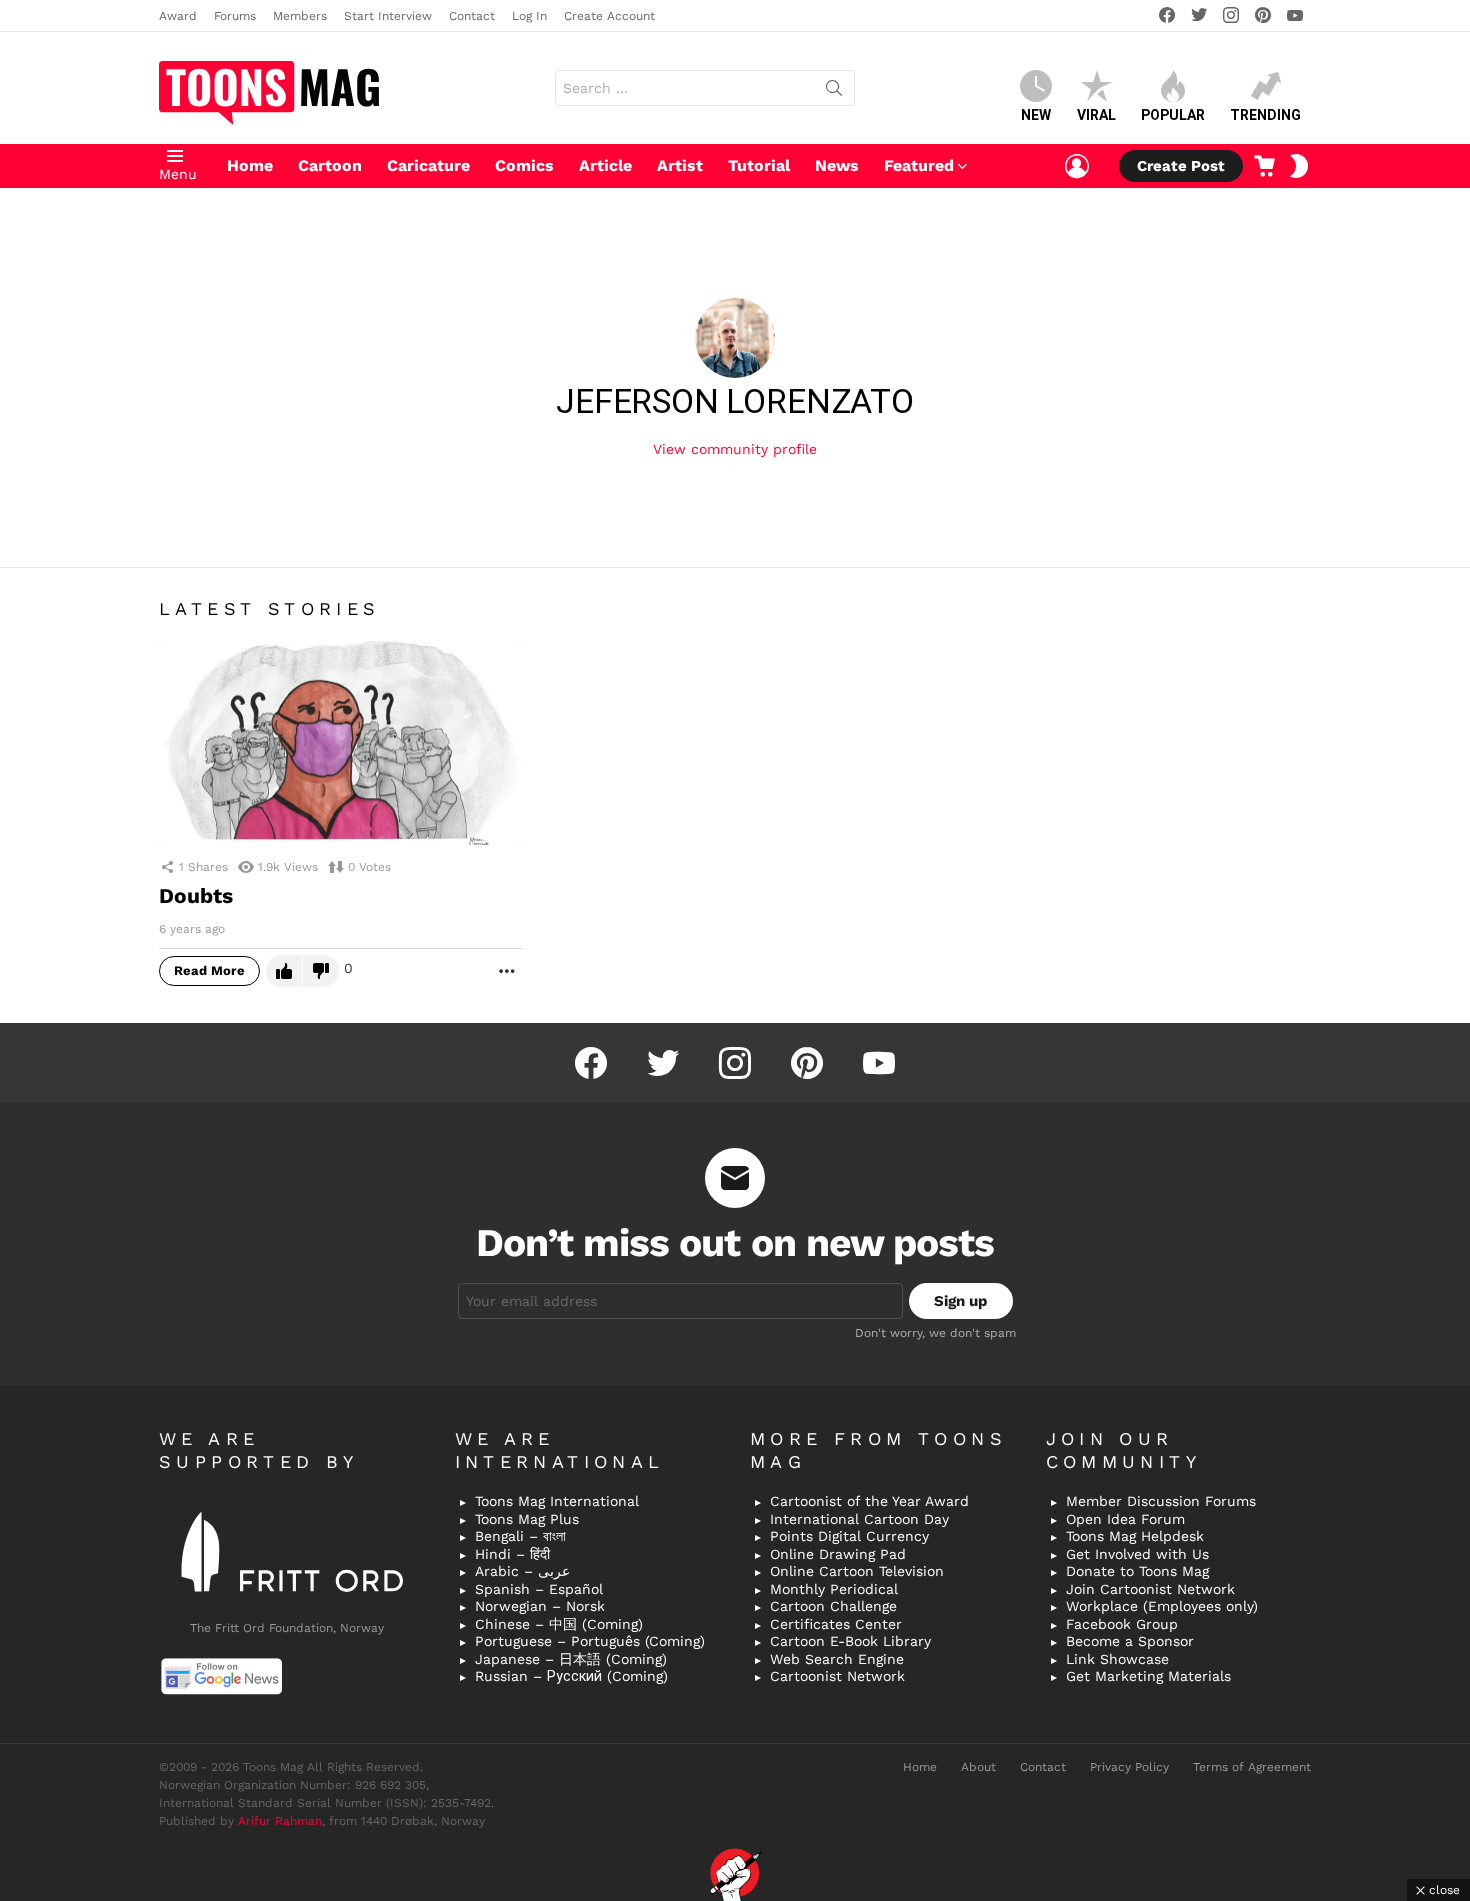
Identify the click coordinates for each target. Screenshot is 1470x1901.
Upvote (284, 971)
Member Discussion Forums (1161, 1501)
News (837, 165)
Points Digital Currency (849, 1536)
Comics (524, 165)
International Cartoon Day (859, 1519)
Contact (472, 16)
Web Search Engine (837, 1659)
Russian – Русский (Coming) (571, 1676)
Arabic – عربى (522, 1571)
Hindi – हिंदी (512, 1554)
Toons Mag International (557, 1501)
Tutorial (759, 165)
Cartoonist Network (837, 1676)
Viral (1096, 115)
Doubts (196, 895)
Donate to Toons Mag (1137, 1571)
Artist (680, 165)
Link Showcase (1117, 1659)
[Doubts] (341, 743)
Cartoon (330, 165)
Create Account (609, 16)
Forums (235, 16)
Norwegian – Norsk (540, 1606)
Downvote (321, 971)
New (1036, 115)
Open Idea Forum (1125, 1519)
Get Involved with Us (1137, 1554)
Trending (1265, 115)
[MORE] (507, 970)
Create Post (1181, 166)
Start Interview (388, 16)
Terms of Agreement (1252, 1767)
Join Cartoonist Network (1150, 1589)
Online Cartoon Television (857, 1571)
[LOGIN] (1077, 166)
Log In (529, 16)
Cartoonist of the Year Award (869, 1501)
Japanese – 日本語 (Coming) (571, 1659)
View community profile (735, 449)
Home (250, 165)
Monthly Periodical (834, 1589)
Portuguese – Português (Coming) (590, 1641)
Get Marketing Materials (1148, 1676)
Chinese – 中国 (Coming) (559, 1624)
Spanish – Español (539, 1589)
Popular (1173, 115)
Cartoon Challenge (833, 1606)
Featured (919, 165)
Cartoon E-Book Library (850, 1641)
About (978, 1767)
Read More (209, 970)
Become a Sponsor (1130, 1641)
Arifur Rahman (280, 1821)
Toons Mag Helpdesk (1135, 1536)
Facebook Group (1122, 1624)
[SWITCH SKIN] (1299, 166)
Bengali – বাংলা (520, 1536)
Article (605, 165)
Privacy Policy (1129, 1767)
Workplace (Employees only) (1162, 1606)
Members (300, 16)
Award (178, 16)
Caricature (428, 165)
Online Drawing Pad (838, 1554)
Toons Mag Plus (527, 1519)
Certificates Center (836, 1624)
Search (834, 92)
